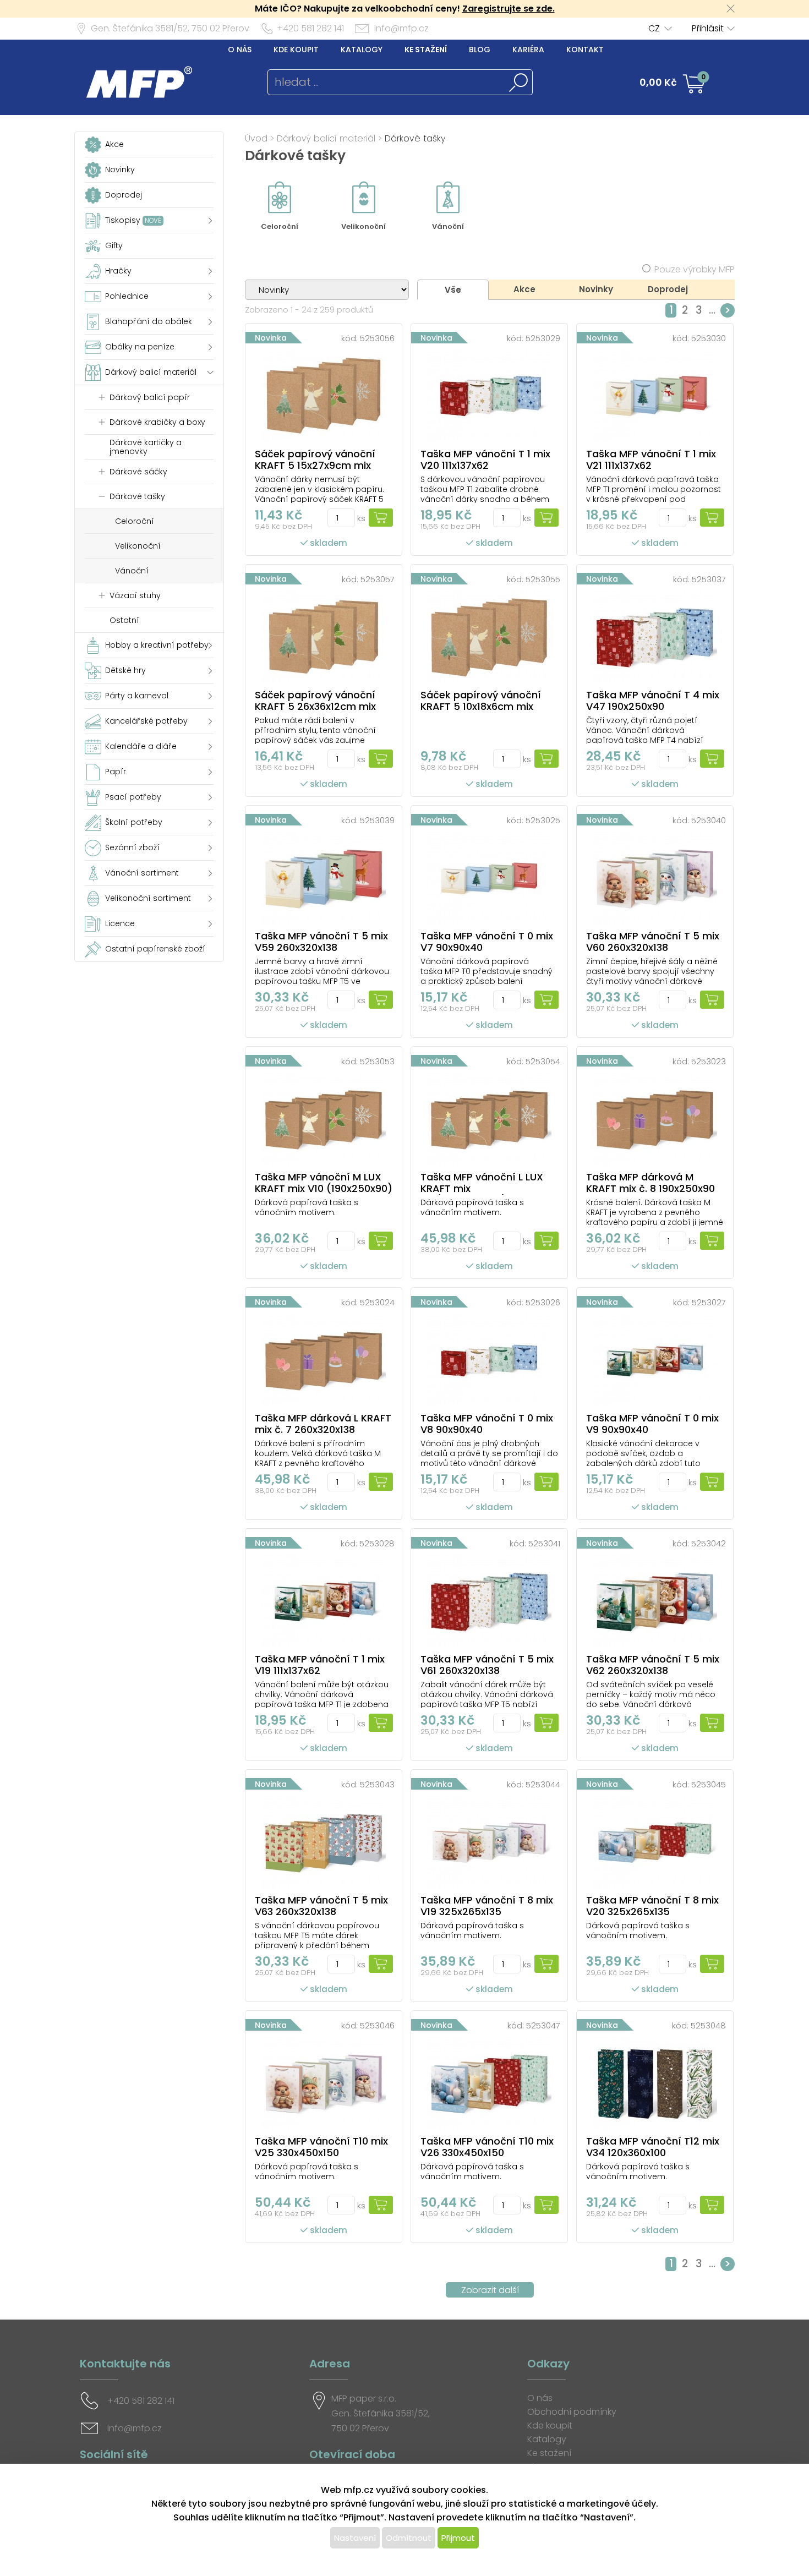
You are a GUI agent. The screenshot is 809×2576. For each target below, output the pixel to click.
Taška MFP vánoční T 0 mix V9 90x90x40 (652, 1424)
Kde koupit (296, 50)
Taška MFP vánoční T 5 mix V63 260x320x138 (321, 1906)
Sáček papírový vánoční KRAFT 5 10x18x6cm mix (481, 701)
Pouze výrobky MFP (695, 269)
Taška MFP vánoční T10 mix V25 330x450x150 (321, 2147)
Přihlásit (708, 28)
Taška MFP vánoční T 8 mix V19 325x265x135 (487, 1906)
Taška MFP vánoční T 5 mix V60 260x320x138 (653, 942)
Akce (524, 289)
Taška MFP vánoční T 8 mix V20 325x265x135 (652, 1906)
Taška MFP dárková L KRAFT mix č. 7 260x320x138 (323, 1424)
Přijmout (458, 2538)
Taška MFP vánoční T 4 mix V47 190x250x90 (653, 701)
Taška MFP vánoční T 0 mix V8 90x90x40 (487, 1424)
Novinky (596, 289)
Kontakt (585, 50)
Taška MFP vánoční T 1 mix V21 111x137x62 (651, 460)
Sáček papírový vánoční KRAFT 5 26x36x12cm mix (315, 701)
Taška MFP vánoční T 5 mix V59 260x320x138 (321, 942)
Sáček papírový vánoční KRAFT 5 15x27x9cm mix (315, 460)
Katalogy (362, 50)
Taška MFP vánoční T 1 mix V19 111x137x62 (320, 1665)
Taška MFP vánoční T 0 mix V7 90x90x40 (487, 942)
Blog (480, 50)
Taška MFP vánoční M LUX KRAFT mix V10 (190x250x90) (324, 1183)
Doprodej (668, 289)
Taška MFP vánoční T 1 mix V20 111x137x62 (485, 460)
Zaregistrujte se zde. (509, 9)
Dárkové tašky (415, 138)
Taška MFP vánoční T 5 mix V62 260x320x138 (653, 1665)
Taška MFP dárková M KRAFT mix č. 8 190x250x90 (651, 1183)
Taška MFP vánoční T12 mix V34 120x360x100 (653, 2147)
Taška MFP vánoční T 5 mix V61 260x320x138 (487, 1665)
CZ (654, 28)
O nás (240, 50)
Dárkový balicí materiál (326, 138)
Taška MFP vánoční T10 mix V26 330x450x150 (487, 2147)
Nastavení (355, 2538)
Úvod (256, 138)
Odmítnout (409, 2538)
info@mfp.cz (401, 28)
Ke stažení (426, 50)
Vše (453, 290)
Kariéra (528, 50)
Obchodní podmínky (572, 2412)
